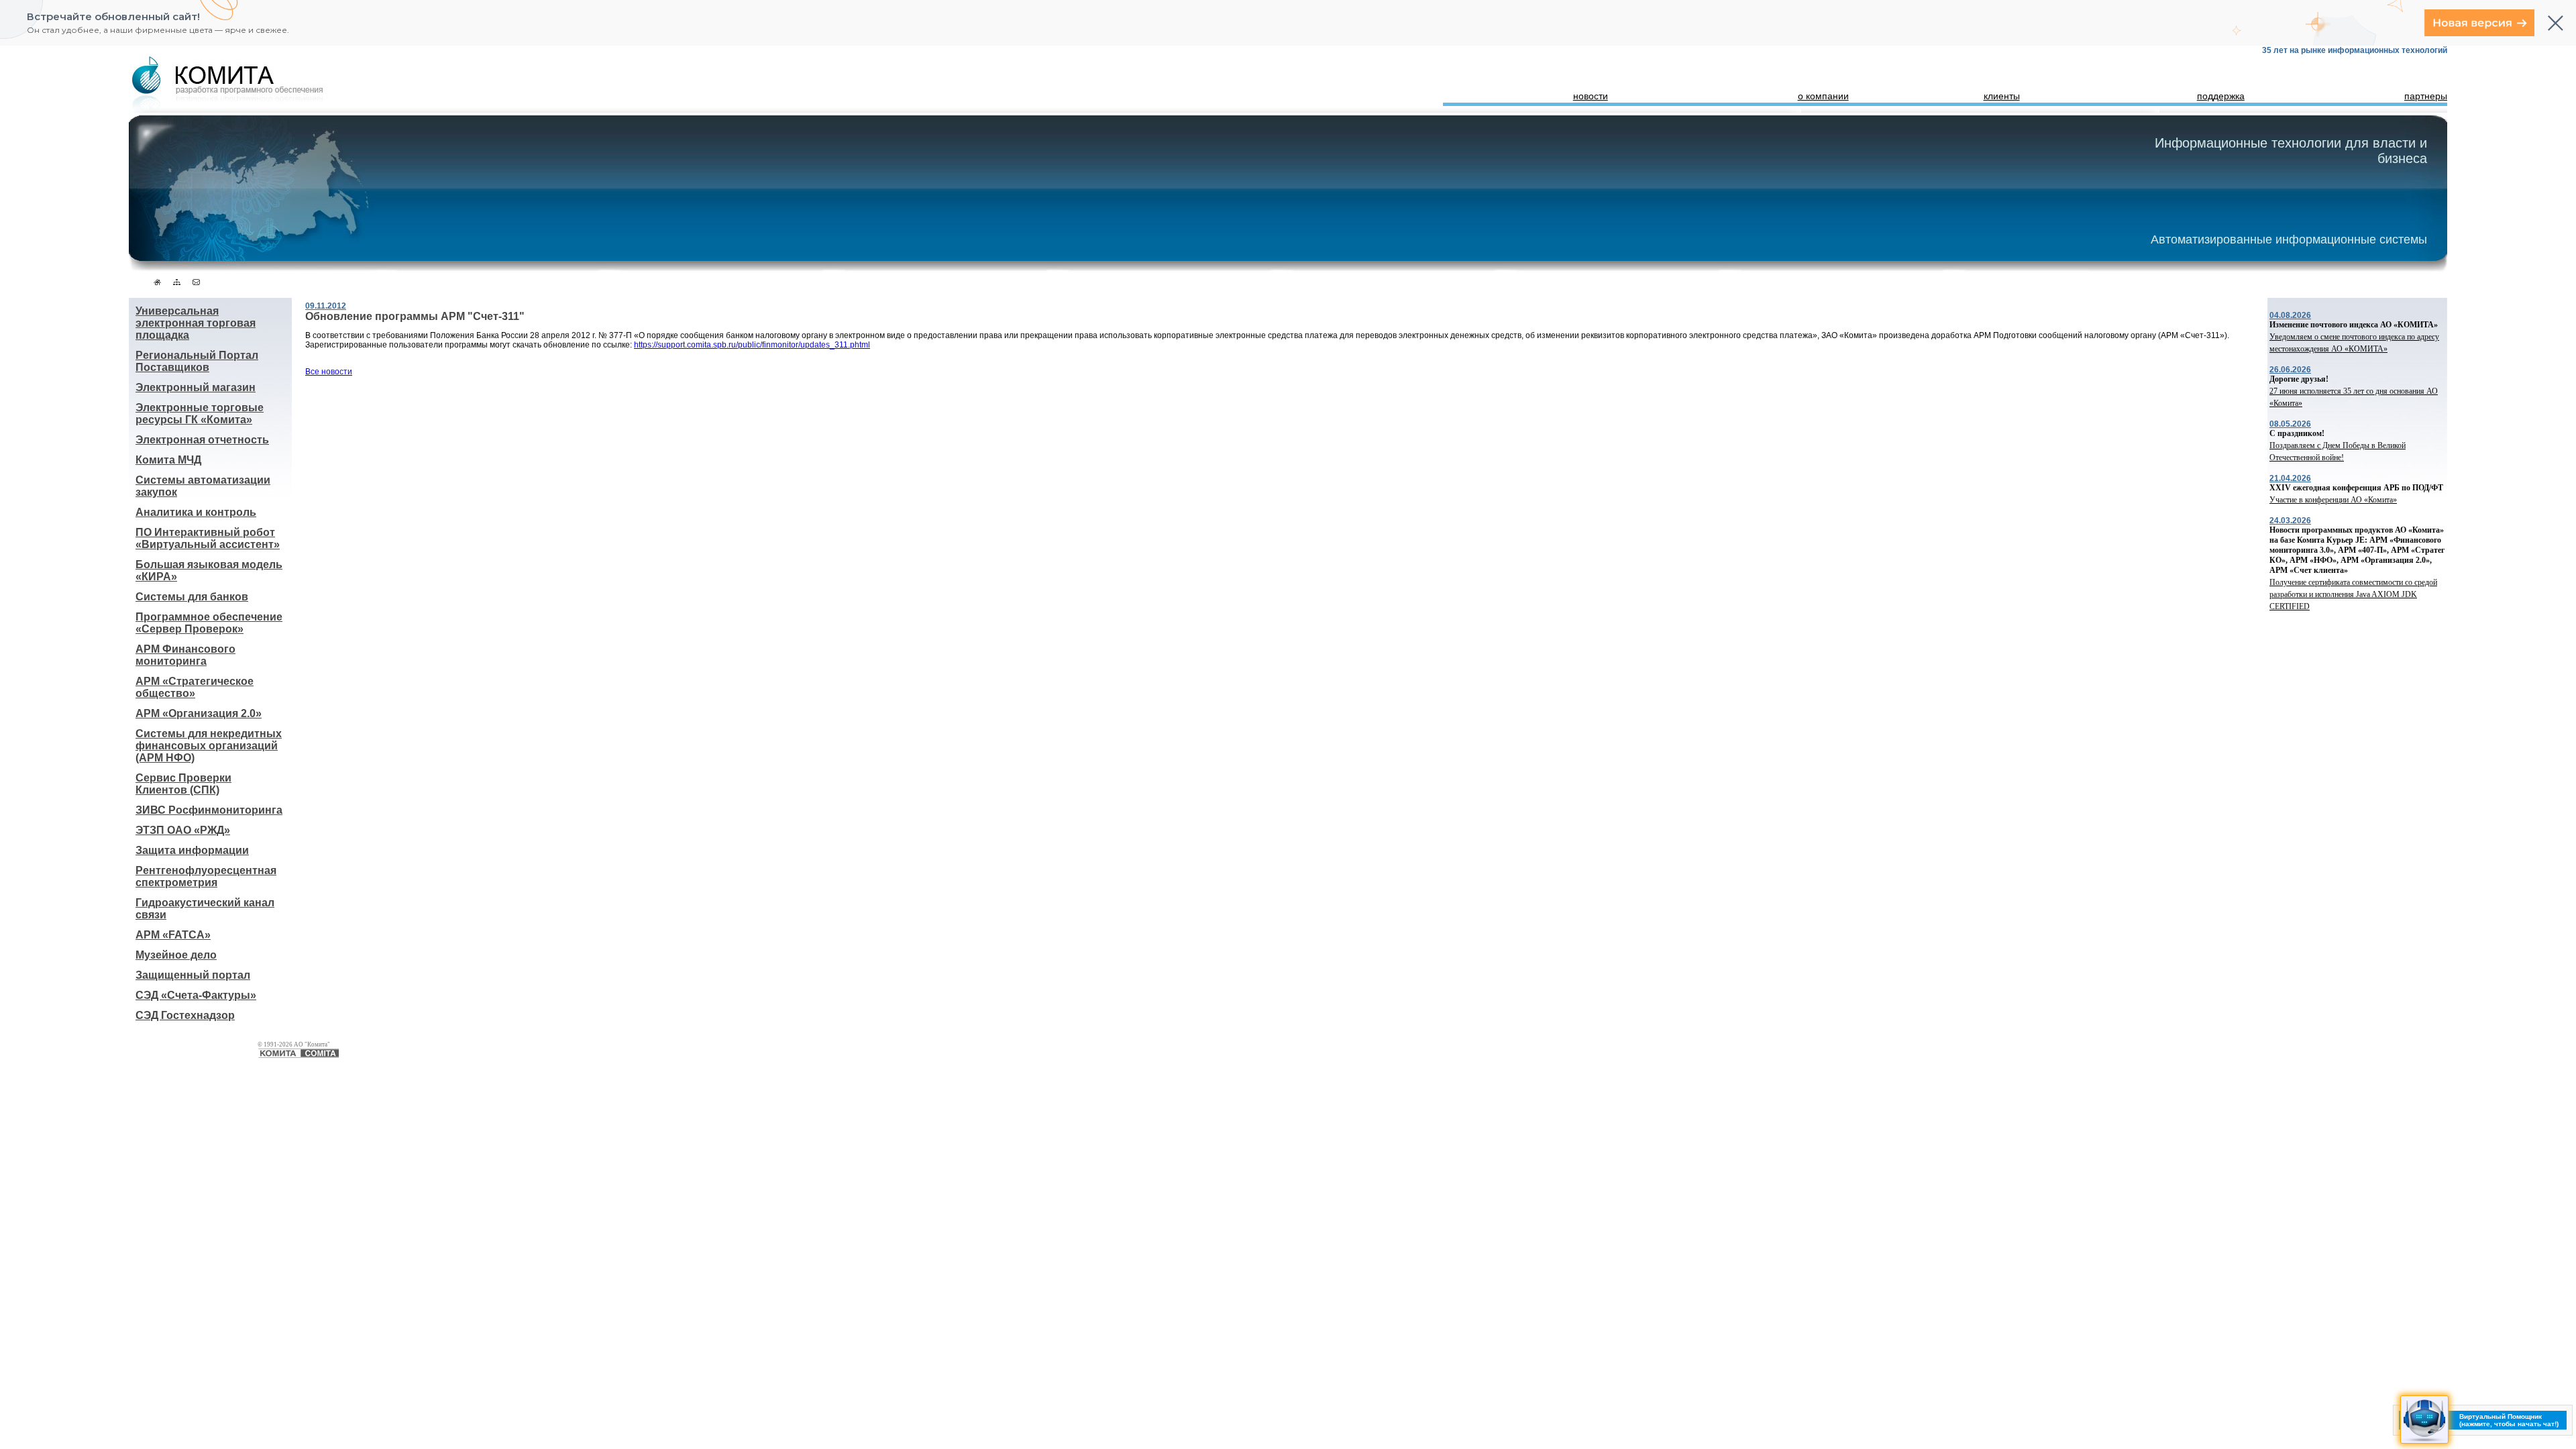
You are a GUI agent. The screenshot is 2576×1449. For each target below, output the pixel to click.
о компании (1823, 96)
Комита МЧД (168, 460)
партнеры (2426, 96)
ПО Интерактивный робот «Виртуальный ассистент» (208, 538)
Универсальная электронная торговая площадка (196, 323)
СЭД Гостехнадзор (185, 1015)
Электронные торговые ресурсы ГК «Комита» (200, 414)
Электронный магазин (196, 387)
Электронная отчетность (202, 440)
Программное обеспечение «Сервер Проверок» (209, 623)
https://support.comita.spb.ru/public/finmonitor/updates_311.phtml (752, 345)
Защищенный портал (193, 975)
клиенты (2002, 96)
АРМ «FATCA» (173, 935)
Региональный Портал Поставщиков (197, 361)
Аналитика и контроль (196, 512)
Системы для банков (192, 597)
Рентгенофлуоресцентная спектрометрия (206, 876)
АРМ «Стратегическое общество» (195, 687)
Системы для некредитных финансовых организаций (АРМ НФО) (209, 746)
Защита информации (192, 850)
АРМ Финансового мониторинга (185, 655)
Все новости (329, 372)
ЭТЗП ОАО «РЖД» (183, 830)
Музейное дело (176, 955)
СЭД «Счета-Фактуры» (196, 995)
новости (1591, 96)
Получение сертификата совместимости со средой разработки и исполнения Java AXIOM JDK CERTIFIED (2353, 594)
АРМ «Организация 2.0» (199, 713)
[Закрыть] (2556, 23)
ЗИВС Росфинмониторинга (209, 810)
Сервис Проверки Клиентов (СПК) (183, 784)
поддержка (2221, 96)
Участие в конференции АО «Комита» (2333, 500)
